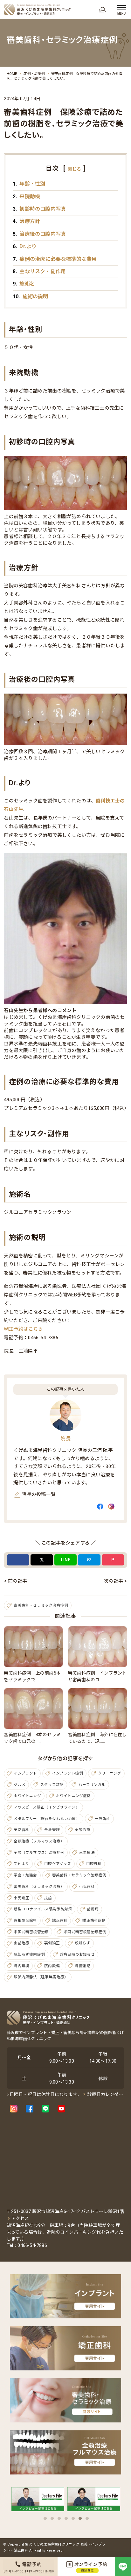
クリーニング (110, 1773)
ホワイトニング (27, 1796)
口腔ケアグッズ (58, 1864)
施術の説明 (31, 296)
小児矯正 (21, 1898)
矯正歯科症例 (94, 1920)
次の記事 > (115, 1581)
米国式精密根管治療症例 (85, 1932)
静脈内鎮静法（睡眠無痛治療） (41, 1977)
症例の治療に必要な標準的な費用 (55, 259)
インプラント (25, 1773)
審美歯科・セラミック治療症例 (41, 1605)
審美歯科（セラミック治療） (39, 1887)
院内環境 (21, 1966)
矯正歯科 (60, 1920)
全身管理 (52, 1830)
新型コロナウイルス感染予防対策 (43, 1909)
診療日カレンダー (105, 2094)
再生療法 (87, 1853)
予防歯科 (21, 1830)
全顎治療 (83, 1830)
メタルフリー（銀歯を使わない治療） (47, 1819)
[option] (38, 2501)
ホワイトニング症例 (73, 1796)
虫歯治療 (21, 1943)
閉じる (74, 169)
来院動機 (26, 197)
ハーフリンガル (92, 1785)
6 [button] (80, 2518)
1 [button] (45, 2518)
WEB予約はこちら (23, 1329)
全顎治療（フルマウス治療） (39, 1841)
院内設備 (52, 1966)
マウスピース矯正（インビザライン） (46, 1807)
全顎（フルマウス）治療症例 (39, 1853)
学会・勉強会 (25, 1875)
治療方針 (26, 221)
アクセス (20, 2218)
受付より (21, 1864)
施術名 (24, 284)
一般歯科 (103, 1819)
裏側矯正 (52, 1943)
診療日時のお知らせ (77, 1954)
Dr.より (25, 246)
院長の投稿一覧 (38, 1494)
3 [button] (59, 2518)
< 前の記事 (15, 1581)
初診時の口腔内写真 (39, 209)
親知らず (83, 1943)
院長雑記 (83, 1966)
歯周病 (93, 1909)
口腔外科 (94, 1864)
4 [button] (66, 2518)
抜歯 (48, 1898)
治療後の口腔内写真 (39, 234)
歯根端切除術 (25, 1920)
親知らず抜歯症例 (29, 1954)
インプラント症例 (68, 1773)
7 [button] (87, 2518)
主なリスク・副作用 (39, 271)
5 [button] (73, 2518)
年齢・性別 (29, 184)
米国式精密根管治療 (31, 1932)
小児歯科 (87, 1887)
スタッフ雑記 (52, 1785)
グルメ (20, 1785)
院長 (65, 1439)
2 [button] (52, 2518)
